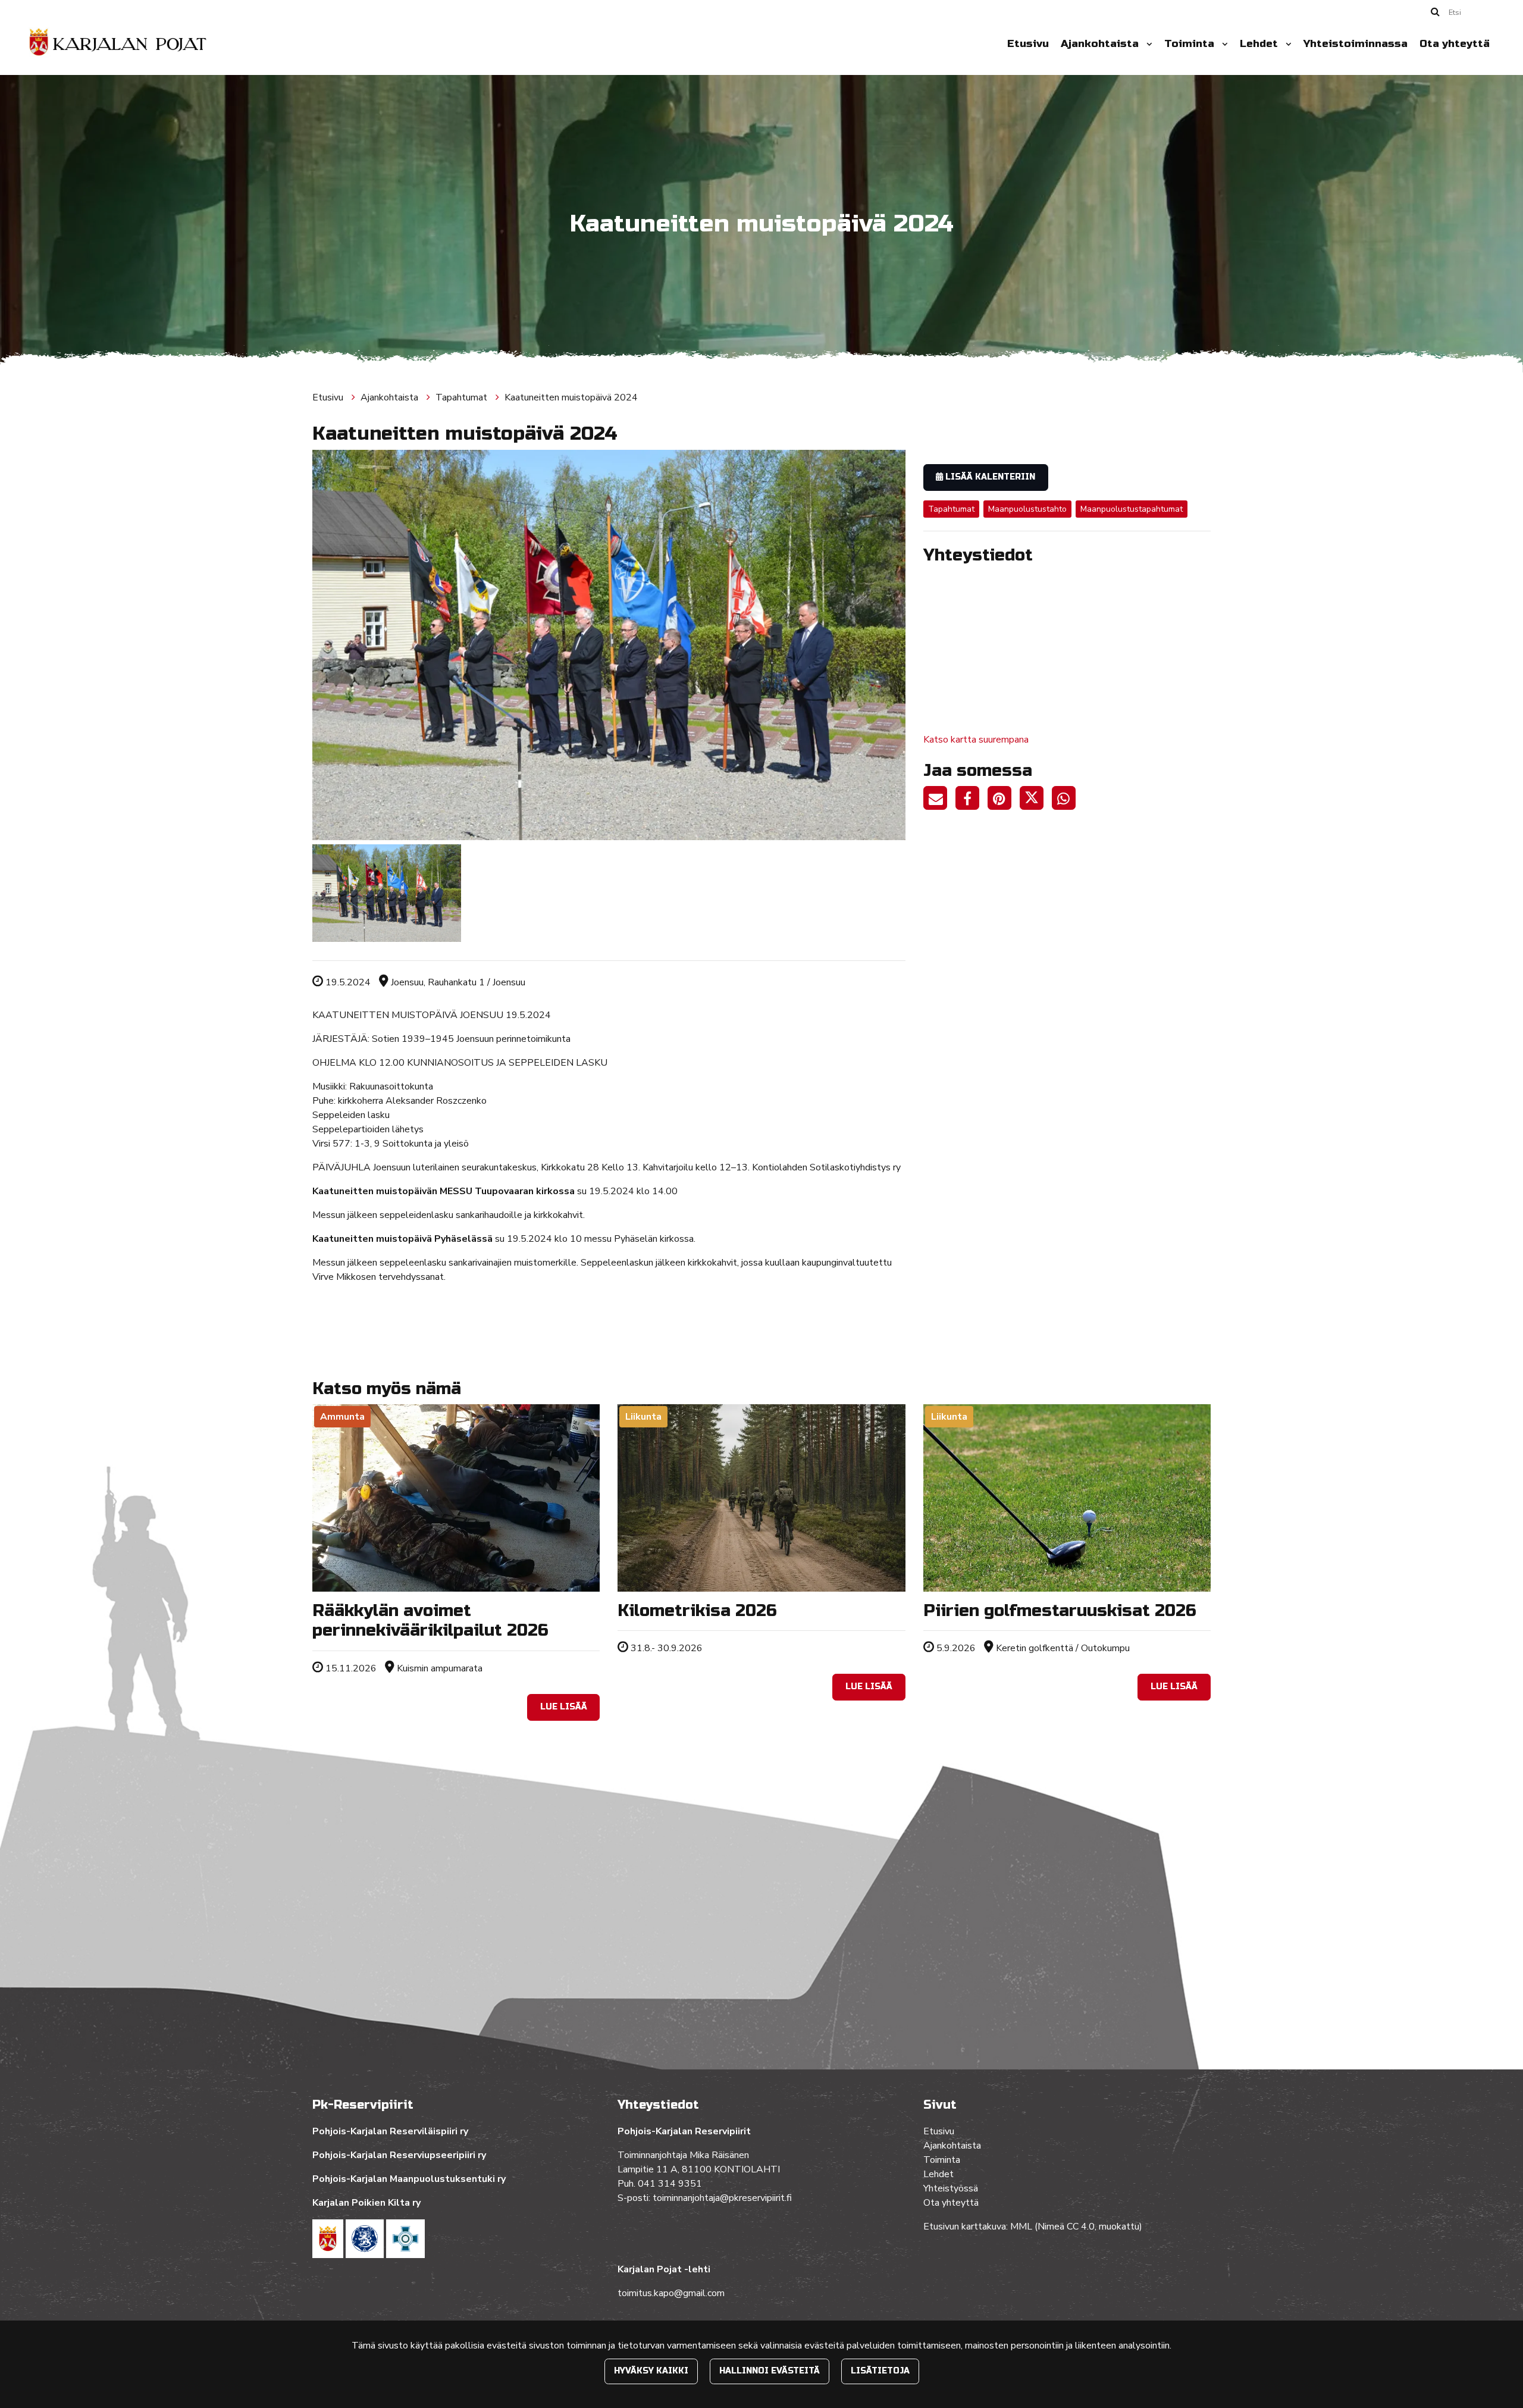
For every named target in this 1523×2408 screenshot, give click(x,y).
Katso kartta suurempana (976, 740)
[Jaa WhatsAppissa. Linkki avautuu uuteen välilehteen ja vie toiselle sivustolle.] (1067, 800)
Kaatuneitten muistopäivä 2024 (571, 397)
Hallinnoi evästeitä (770, 2371)
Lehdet (1260, 44)
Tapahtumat (463, 397)
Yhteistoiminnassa (1356, 44)
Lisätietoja (880, 2371)
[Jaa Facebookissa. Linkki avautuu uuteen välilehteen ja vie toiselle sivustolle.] (972, 800)
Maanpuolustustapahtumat (1132, 509)
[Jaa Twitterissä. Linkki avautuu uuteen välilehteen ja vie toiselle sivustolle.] (1036, 800)
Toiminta (1191, 44)
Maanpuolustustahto (1027, 509)
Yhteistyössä (951, 2188)
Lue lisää (564, 1707)
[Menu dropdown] (1147, 44)
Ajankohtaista (1101, 44)
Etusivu (1028, 44)
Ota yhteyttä (1455, 44)
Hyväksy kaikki (651, 2371)
